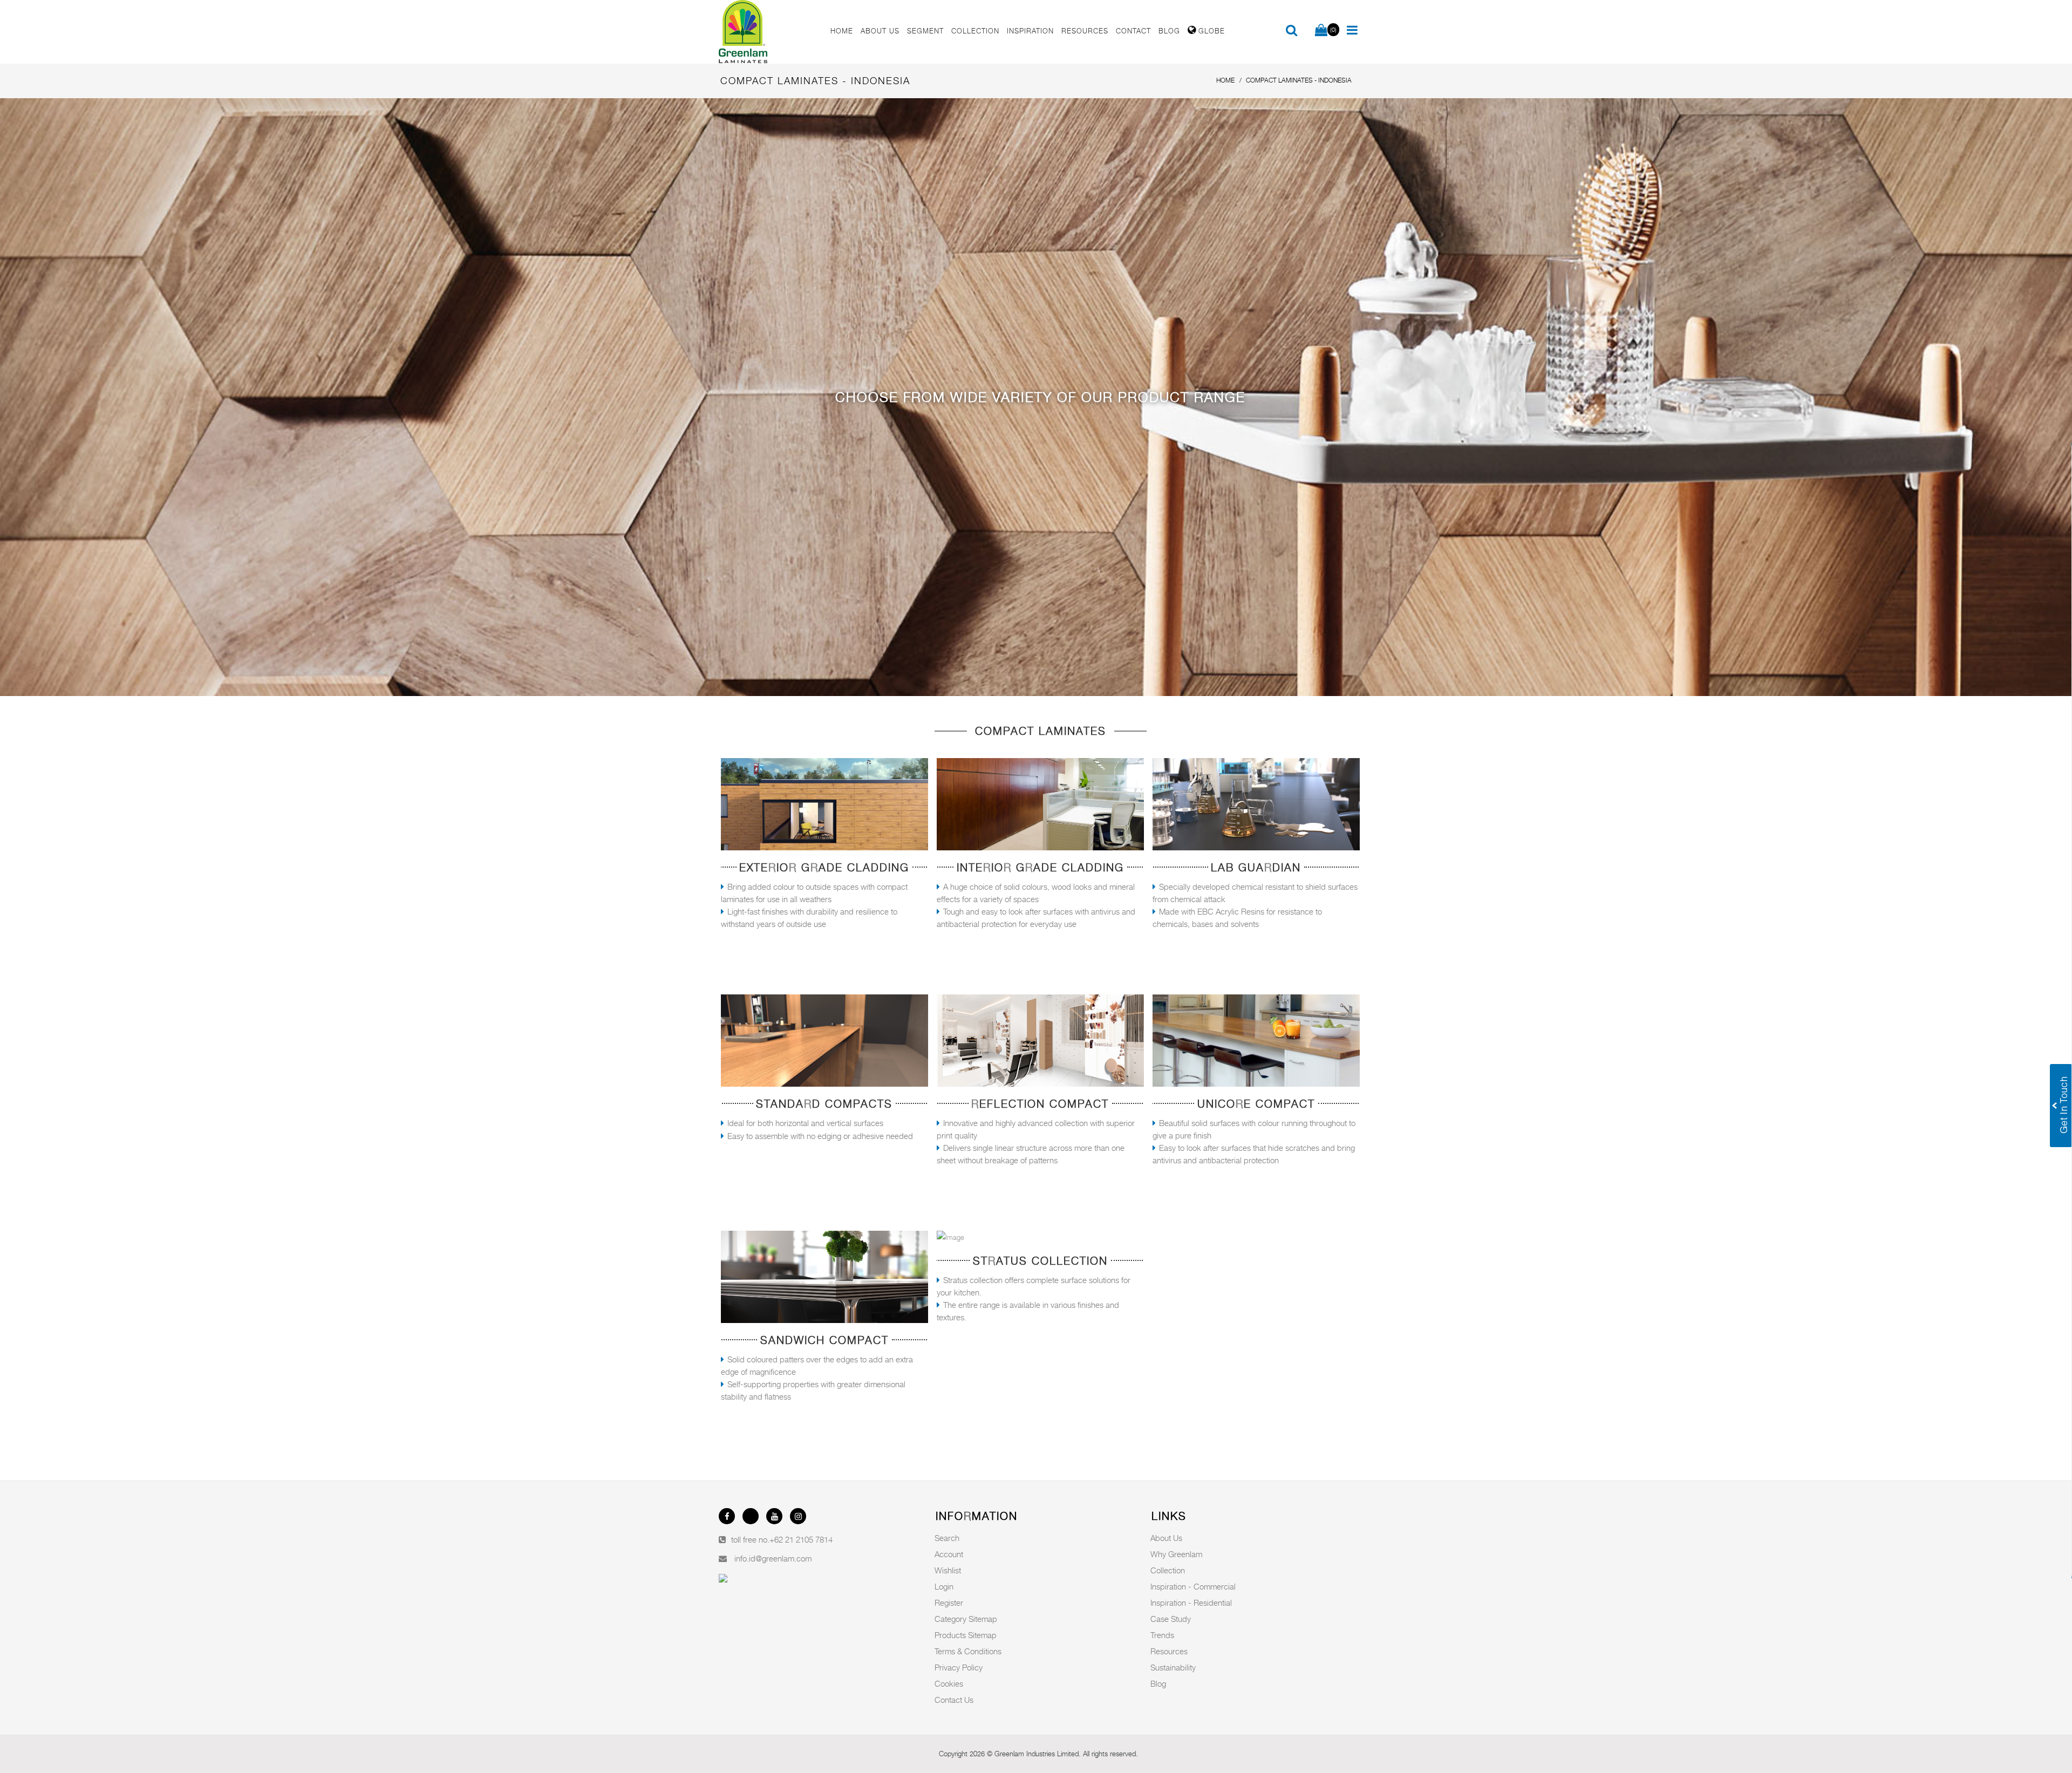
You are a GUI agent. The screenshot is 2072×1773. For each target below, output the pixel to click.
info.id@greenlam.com (773, 1558)
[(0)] (1321, 31)
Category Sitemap (966, 1619)
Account (949, 1554)
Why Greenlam (1176, 1554)
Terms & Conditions (968, 1651)
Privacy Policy (959, 1667)
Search (947, 1538)
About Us (1166, 1538)
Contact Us (954, 1700)
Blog (1158, 1683)
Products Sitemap (966, 1635)
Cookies (949, 1683)
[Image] (824, 804)
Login (944, 1586)
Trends (1162, 1635)
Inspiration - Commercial (1193, 1586)
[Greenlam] (768, 32)
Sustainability (1173, 1667)
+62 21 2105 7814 (801, 1539)
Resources (1169, 1651)
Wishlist (948, 1570)
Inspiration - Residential (1191, 1602)
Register (949, 1602)
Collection (1168, 1570)
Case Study (1171, 1619)
